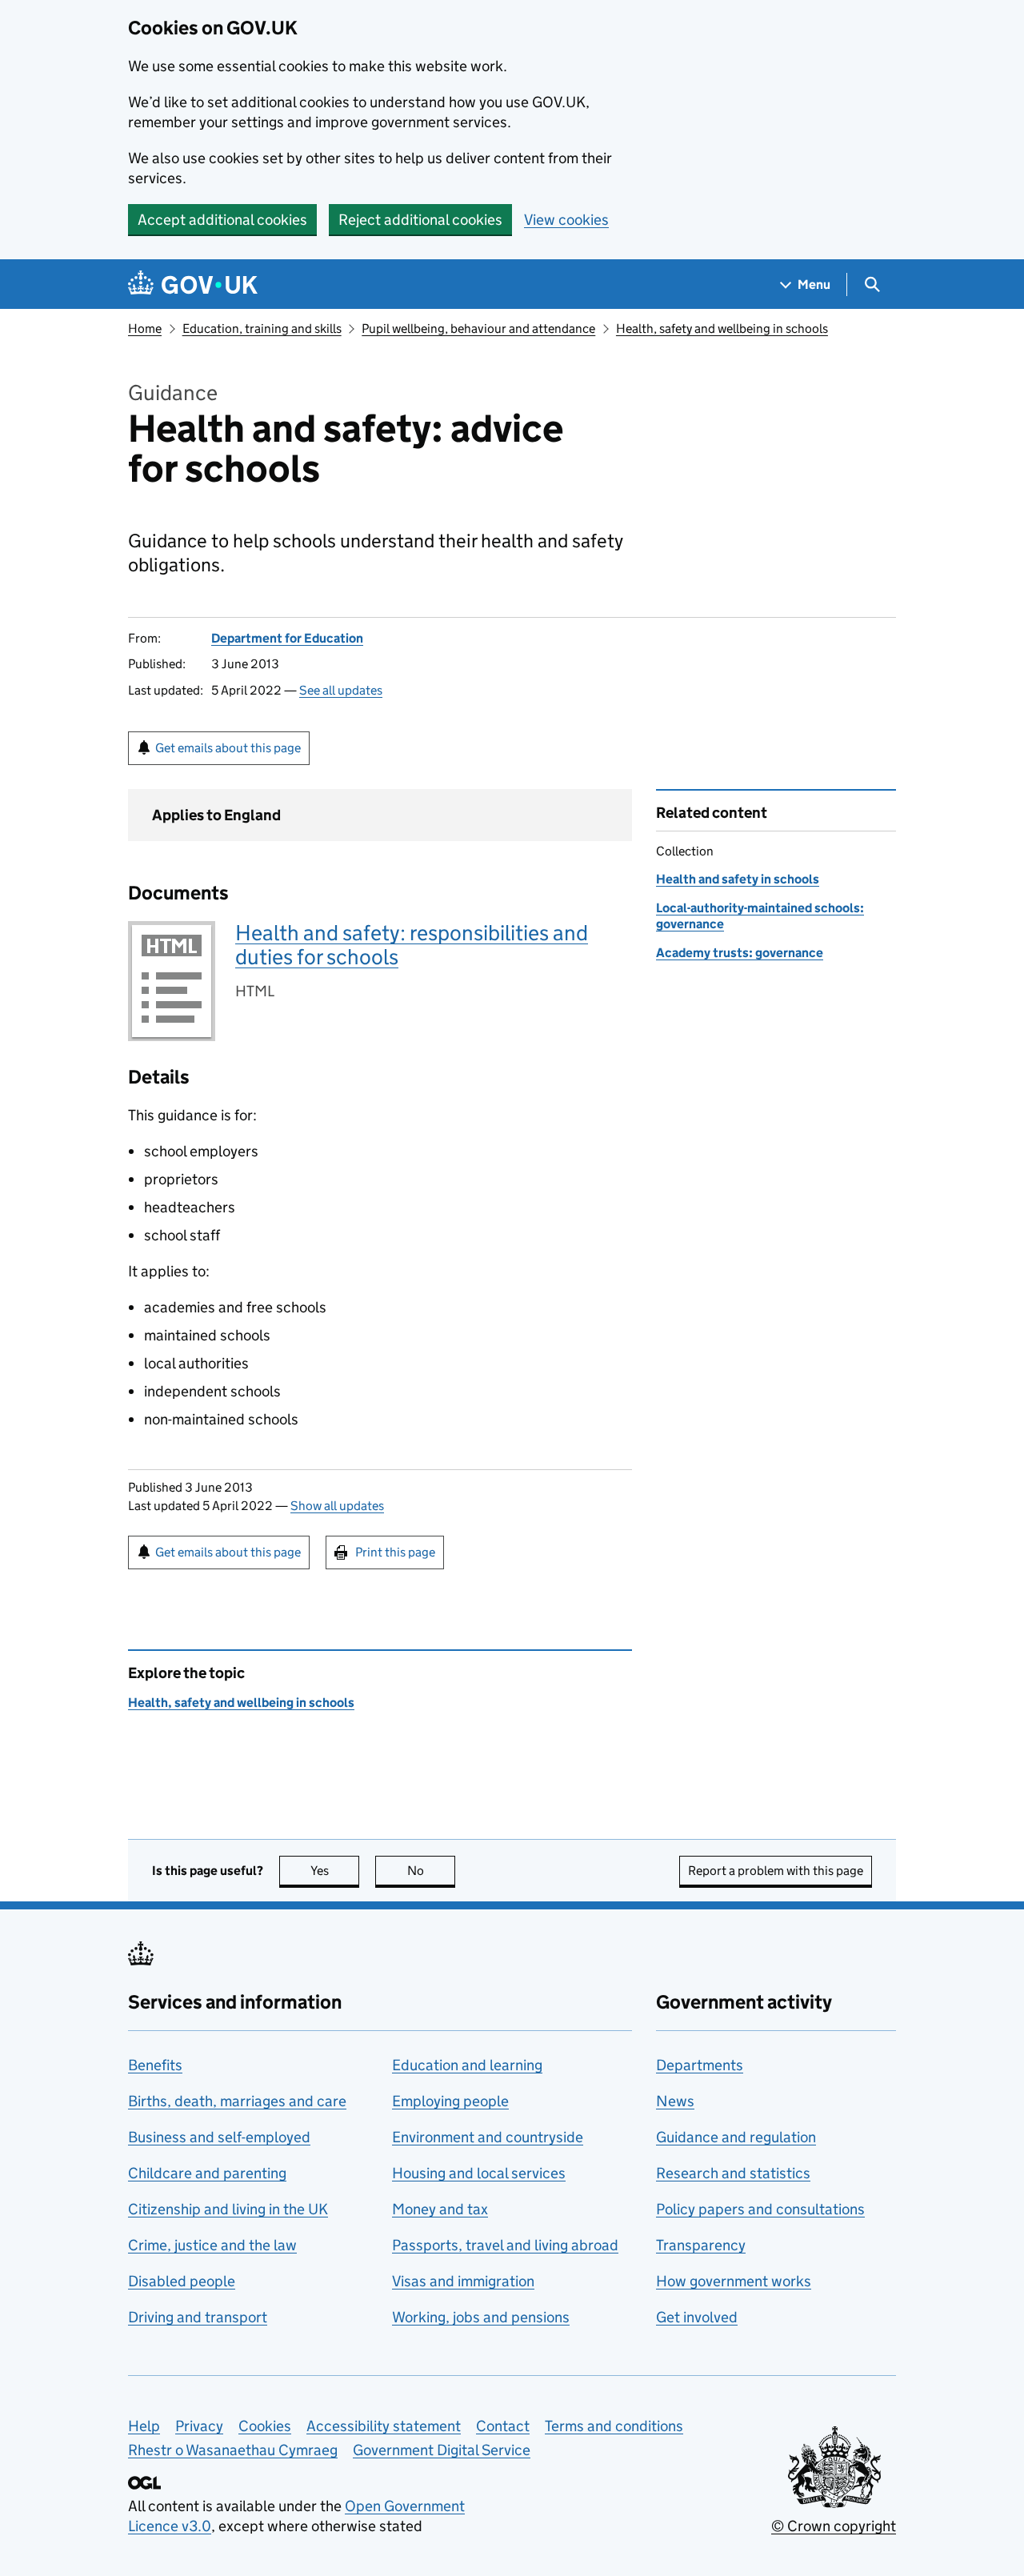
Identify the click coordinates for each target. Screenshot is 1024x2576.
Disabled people (182, 2281)
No (431, 1871)
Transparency (701, 2245)
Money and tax (440, 2209)
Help (144, 2426)
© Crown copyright (834, 2526)
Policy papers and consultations (760, 2209)
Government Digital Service (442, 2450)
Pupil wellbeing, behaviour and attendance (478, 329)
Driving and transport (198, 2317)
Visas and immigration (463, 2281)
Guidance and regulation (736, 2137)
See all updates (341, 690)
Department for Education (287, 638)
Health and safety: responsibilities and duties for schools (412, 945)
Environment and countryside (488, 2137)
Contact (503, 2426)
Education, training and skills (262, 329)
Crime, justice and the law (212, 2245)
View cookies (566, 220)
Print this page (395, 1552)
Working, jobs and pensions (481, 2317)
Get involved (697, 2317)
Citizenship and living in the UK (228, 2209)
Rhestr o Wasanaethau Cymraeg (233, 2450)
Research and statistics (733, 2173)
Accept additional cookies (222, 220)
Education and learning (467, 2065)
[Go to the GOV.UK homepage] (193, 284)
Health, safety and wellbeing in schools (722, 329)
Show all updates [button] (337, 1506)
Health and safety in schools (738, 879)
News (675, 2101)
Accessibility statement (384, 2426)
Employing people (450, 2101)
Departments (700, 2065)
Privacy (199, 2426)
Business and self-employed (219, 2137)
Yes (335, 1871)
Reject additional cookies (420, 220)
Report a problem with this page (776, 1871)
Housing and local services (479, 2173)
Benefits (155, 2065)
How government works (734, 2281)
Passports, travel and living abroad (505, 2245)
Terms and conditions (614, 2426)
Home (145, 329)
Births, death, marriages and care (237, 2101)
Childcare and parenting (207, 2173)
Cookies (265, 2426)
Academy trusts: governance (740, 953)
